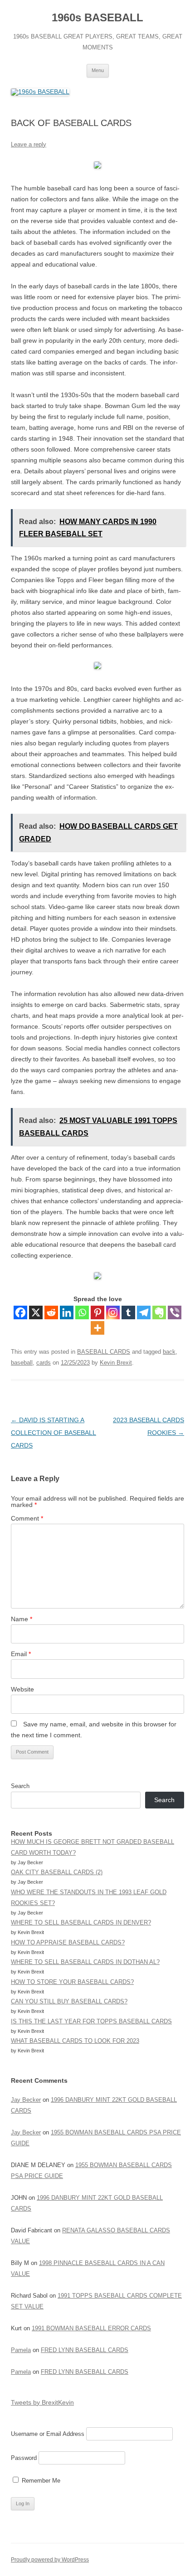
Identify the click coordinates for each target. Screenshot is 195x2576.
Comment (27, 1518)
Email (21, 1654)
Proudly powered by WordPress (50, 2560)
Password (24, 2458)
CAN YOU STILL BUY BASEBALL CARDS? (69, 2001)
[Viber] (175, 1312)
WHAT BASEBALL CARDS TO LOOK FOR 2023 (75, 2041)
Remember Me (40, 2481)
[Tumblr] (128, 1312)
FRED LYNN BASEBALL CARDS (85, 2350)
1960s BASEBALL (97, 17)
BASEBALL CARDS (104, 1352)
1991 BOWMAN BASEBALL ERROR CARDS (91, 2328)
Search (20, 1786)
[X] (36, 1312)
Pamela (21, 2350)
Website (22, 1689)
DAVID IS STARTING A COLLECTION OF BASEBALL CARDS (54, 1433)
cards (44, 1363)
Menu (98, 70)
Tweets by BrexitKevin (42, 2402)
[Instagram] (113, 1312)
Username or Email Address (48, 2434)
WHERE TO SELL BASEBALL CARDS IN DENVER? (81, 1922)
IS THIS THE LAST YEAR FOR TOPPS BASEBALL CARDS (91, 2021)
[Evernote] (159, 1312)
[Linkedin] (67, 1312)
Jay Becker (26, 2100)
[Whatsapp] (82, 1312)
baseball (22, 1363)
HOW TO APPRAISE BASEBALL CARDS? (68, 1942)
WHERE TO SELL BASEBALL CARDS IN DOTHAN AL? (85, 1962)
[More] (97, 1328)
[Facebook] (20, 1312)
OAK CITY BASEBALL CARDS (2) (57, 1872)
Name (22, 1619)
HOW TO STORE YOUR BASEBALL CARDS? (72, 1982)
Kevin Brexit (116, 1363)
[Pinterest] (97, 1312)
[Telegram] (144, 1312)
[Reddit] (51, 1312)
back (169, 1352)
